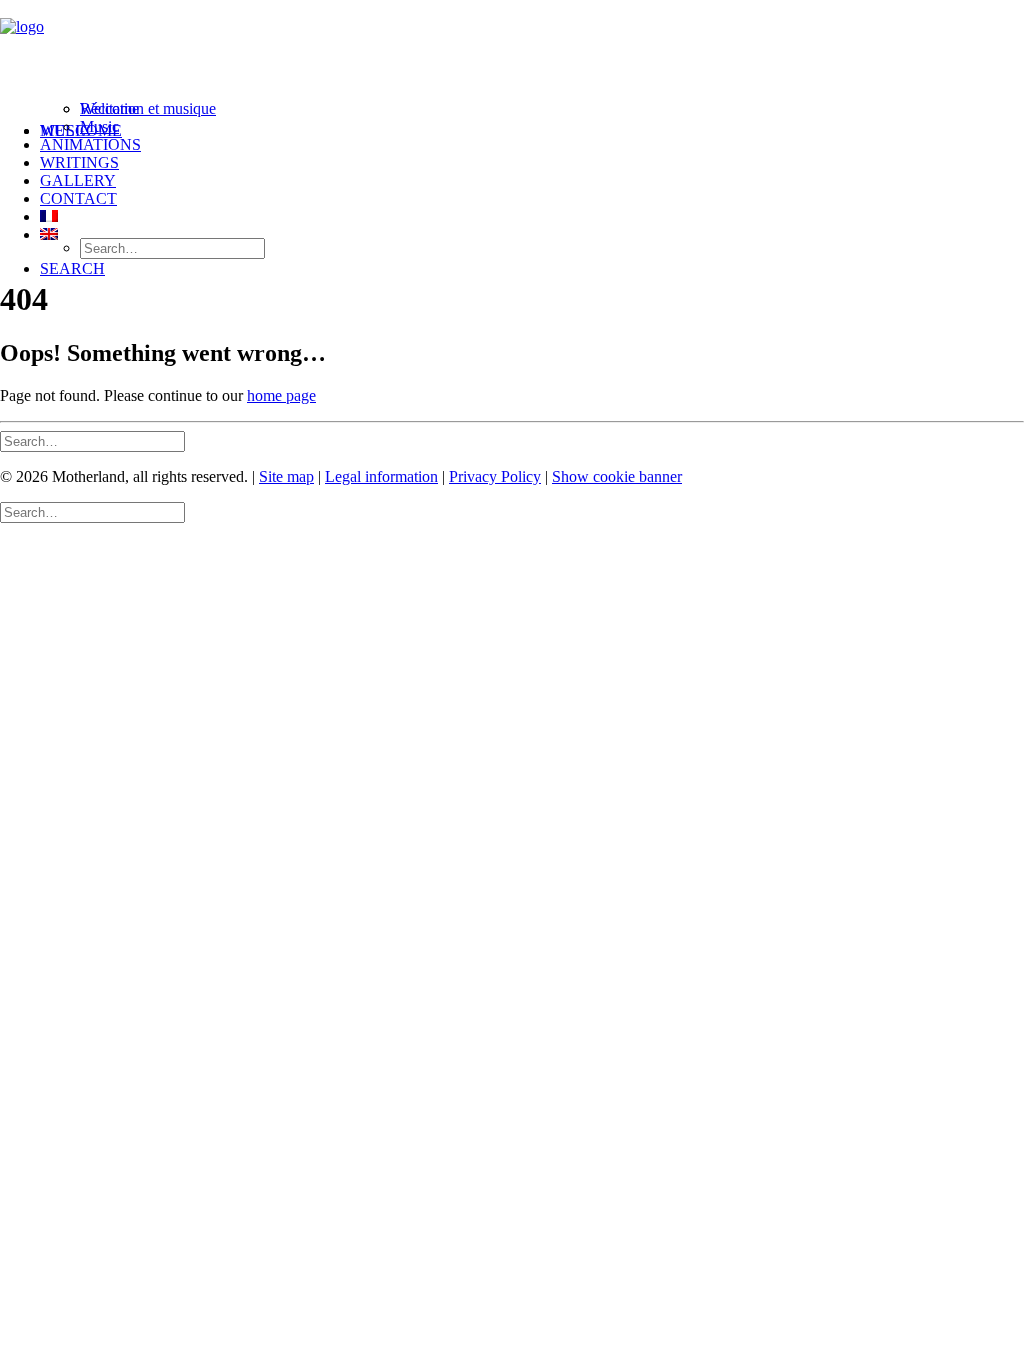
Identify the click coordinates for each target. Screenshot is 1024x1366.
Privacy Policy (495, 476)
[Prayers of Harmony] (512, 53)
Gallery (78, 180)
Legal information (381, 476)
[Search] (92, 440)
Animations (90, 144)
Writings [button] (79, 162)
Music (99, 126)
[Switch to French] (49, 216)
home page (281, 395)
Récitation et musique (148, 108)
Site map (286, 476)
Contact (78, 198)
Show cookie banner (617, 476)
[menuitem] (532, 129)
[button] (72, 268)
